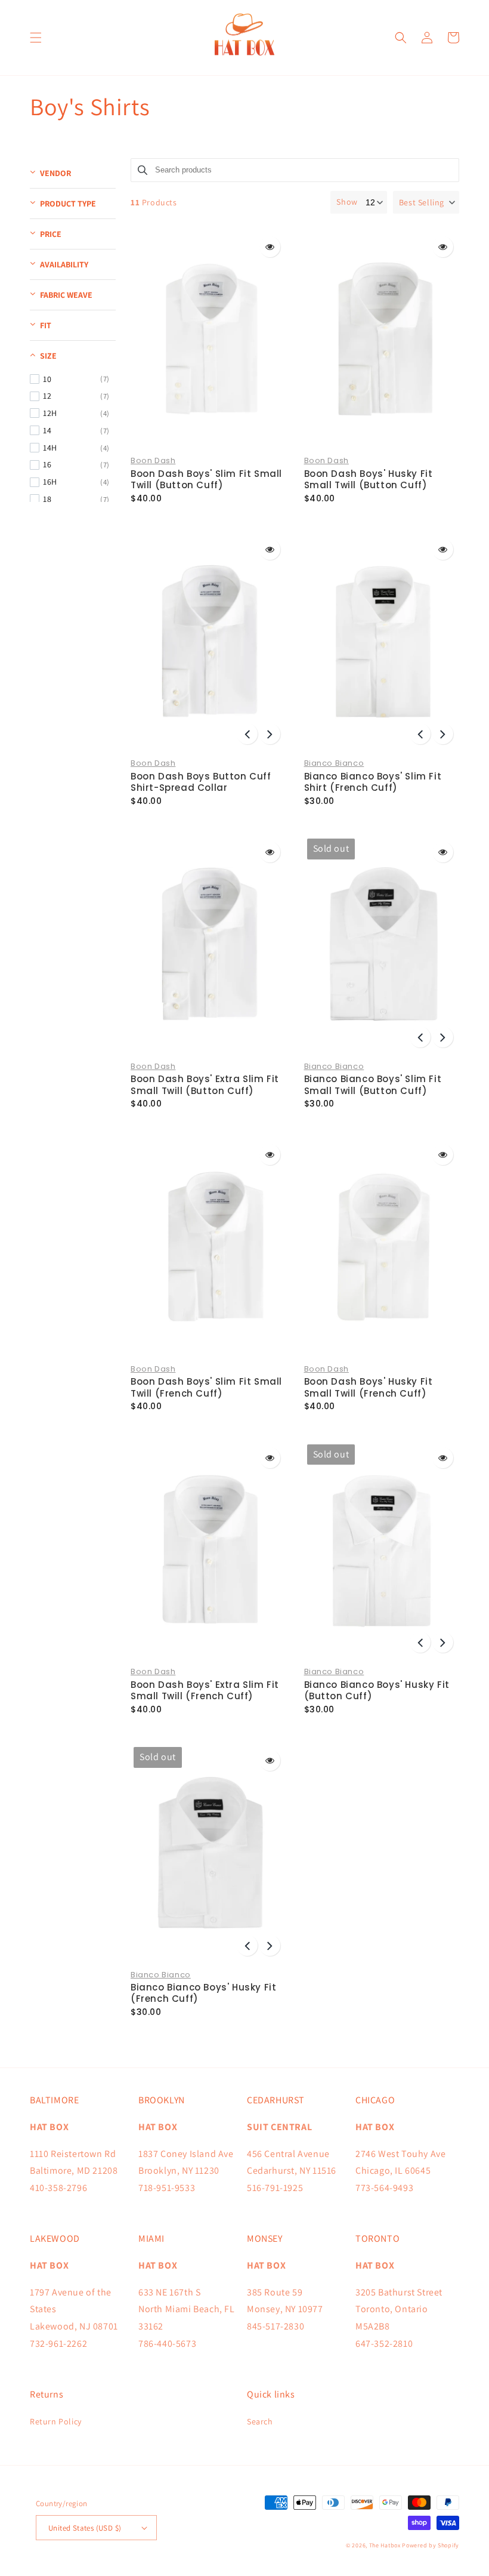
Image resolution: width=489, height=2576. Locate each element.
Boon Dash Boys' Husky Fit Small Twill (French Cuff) (369, 1387)
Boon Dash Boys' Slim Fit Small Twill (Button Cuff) (206, 480)
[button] (36, 38)
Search (260, 2421)
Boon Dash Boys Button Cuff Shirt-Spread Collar (201, 782)
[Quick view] (270, 247)
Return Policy (56, 2421)
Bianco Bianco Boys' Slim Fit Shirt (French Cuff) (373, 782)
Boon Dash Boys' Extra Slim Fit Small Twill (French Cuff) (205, 1691)
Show (347, 202)
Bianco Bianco (334, 763)
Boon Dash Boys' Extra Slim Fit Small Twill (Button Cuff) (205, 1085)
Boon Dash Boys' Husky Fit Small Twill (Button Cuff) (369, 480)
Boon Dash (153, 460)
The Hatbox (385, 2545)
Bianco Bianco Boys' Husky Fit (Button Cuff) (377, 1691)
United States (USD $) (85, 2528)
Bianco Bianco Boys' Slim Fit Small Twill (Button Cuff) (373, 1085)
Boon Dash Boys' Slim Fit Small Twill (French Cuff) (206, 1387)
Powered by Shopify (431, 2545)
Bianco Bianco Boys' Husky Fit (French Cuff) (203, 1993)
